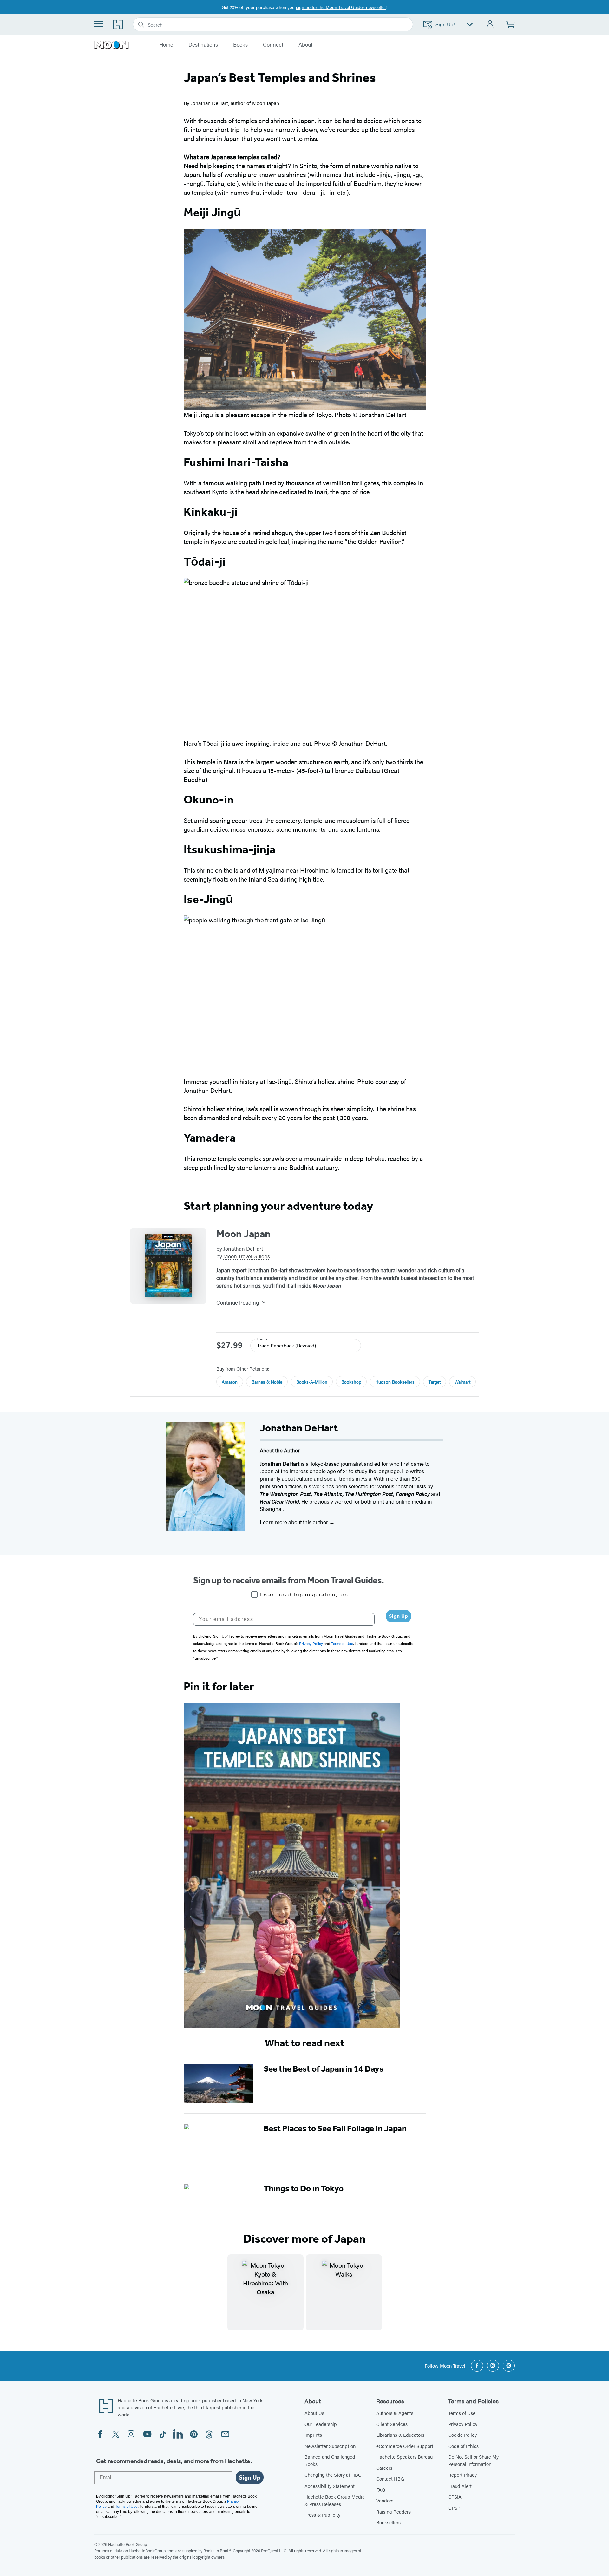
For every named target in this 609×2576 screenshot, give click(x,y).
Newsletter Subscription (330, 2446)
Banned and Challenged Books (330, 2460)
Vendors (385, 2500)
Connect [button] (273, 45)
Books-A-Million (312, 1382)
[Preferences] (470, 25)
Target (435, 1382)
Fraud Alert (460, 2486)
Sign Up (399, 1616)
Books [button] (240, 45)
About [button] (305, 45)
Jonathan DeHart (243, 1249)
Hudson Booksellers (395, 1382)
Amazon (230, 1382)
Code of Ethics (463, 2446)
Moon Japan (243, 1234)
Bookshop (351, 1382)
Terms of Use (462, 2413)
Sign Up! (445, 24)
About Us (314, 2413)
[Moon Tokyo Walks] (344, 2292)
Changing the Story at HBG (333, 2475)
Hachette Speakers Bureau (404, 2457)
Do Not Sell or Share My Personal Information (473, 2460)
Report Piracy (462, 2475)
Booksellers (388, 2522)
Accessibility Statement (330, 2486)
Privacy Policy (463, 2424)
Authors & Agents (395, 2413)
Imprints (313, 2435)
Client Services (392, 2424)
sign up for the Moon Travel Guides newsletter (341, 7)
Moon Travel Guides (247, 1256)
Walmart (462, 1382)
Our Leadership (321, 2424)
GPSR (454, 2508)
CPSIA (455, 2497)
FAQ (381, 2490)
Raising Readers (393, 2511)
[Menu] (99, 24)
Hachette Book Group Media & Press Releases (335, 2500)
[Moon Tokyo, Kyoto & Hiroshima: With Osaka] (265, 2292)
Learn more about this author (295, 1522)
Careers (384, 2468)
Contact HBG (390, 2478)
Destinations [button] (203, 45)
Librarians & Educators (400, 2435)
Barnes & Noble (267, 1382)
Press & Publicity (322, 2515)
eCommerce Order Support (405, 2446)
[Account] (490, 25)
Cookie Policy (462, 2435)
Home (166, 45)
